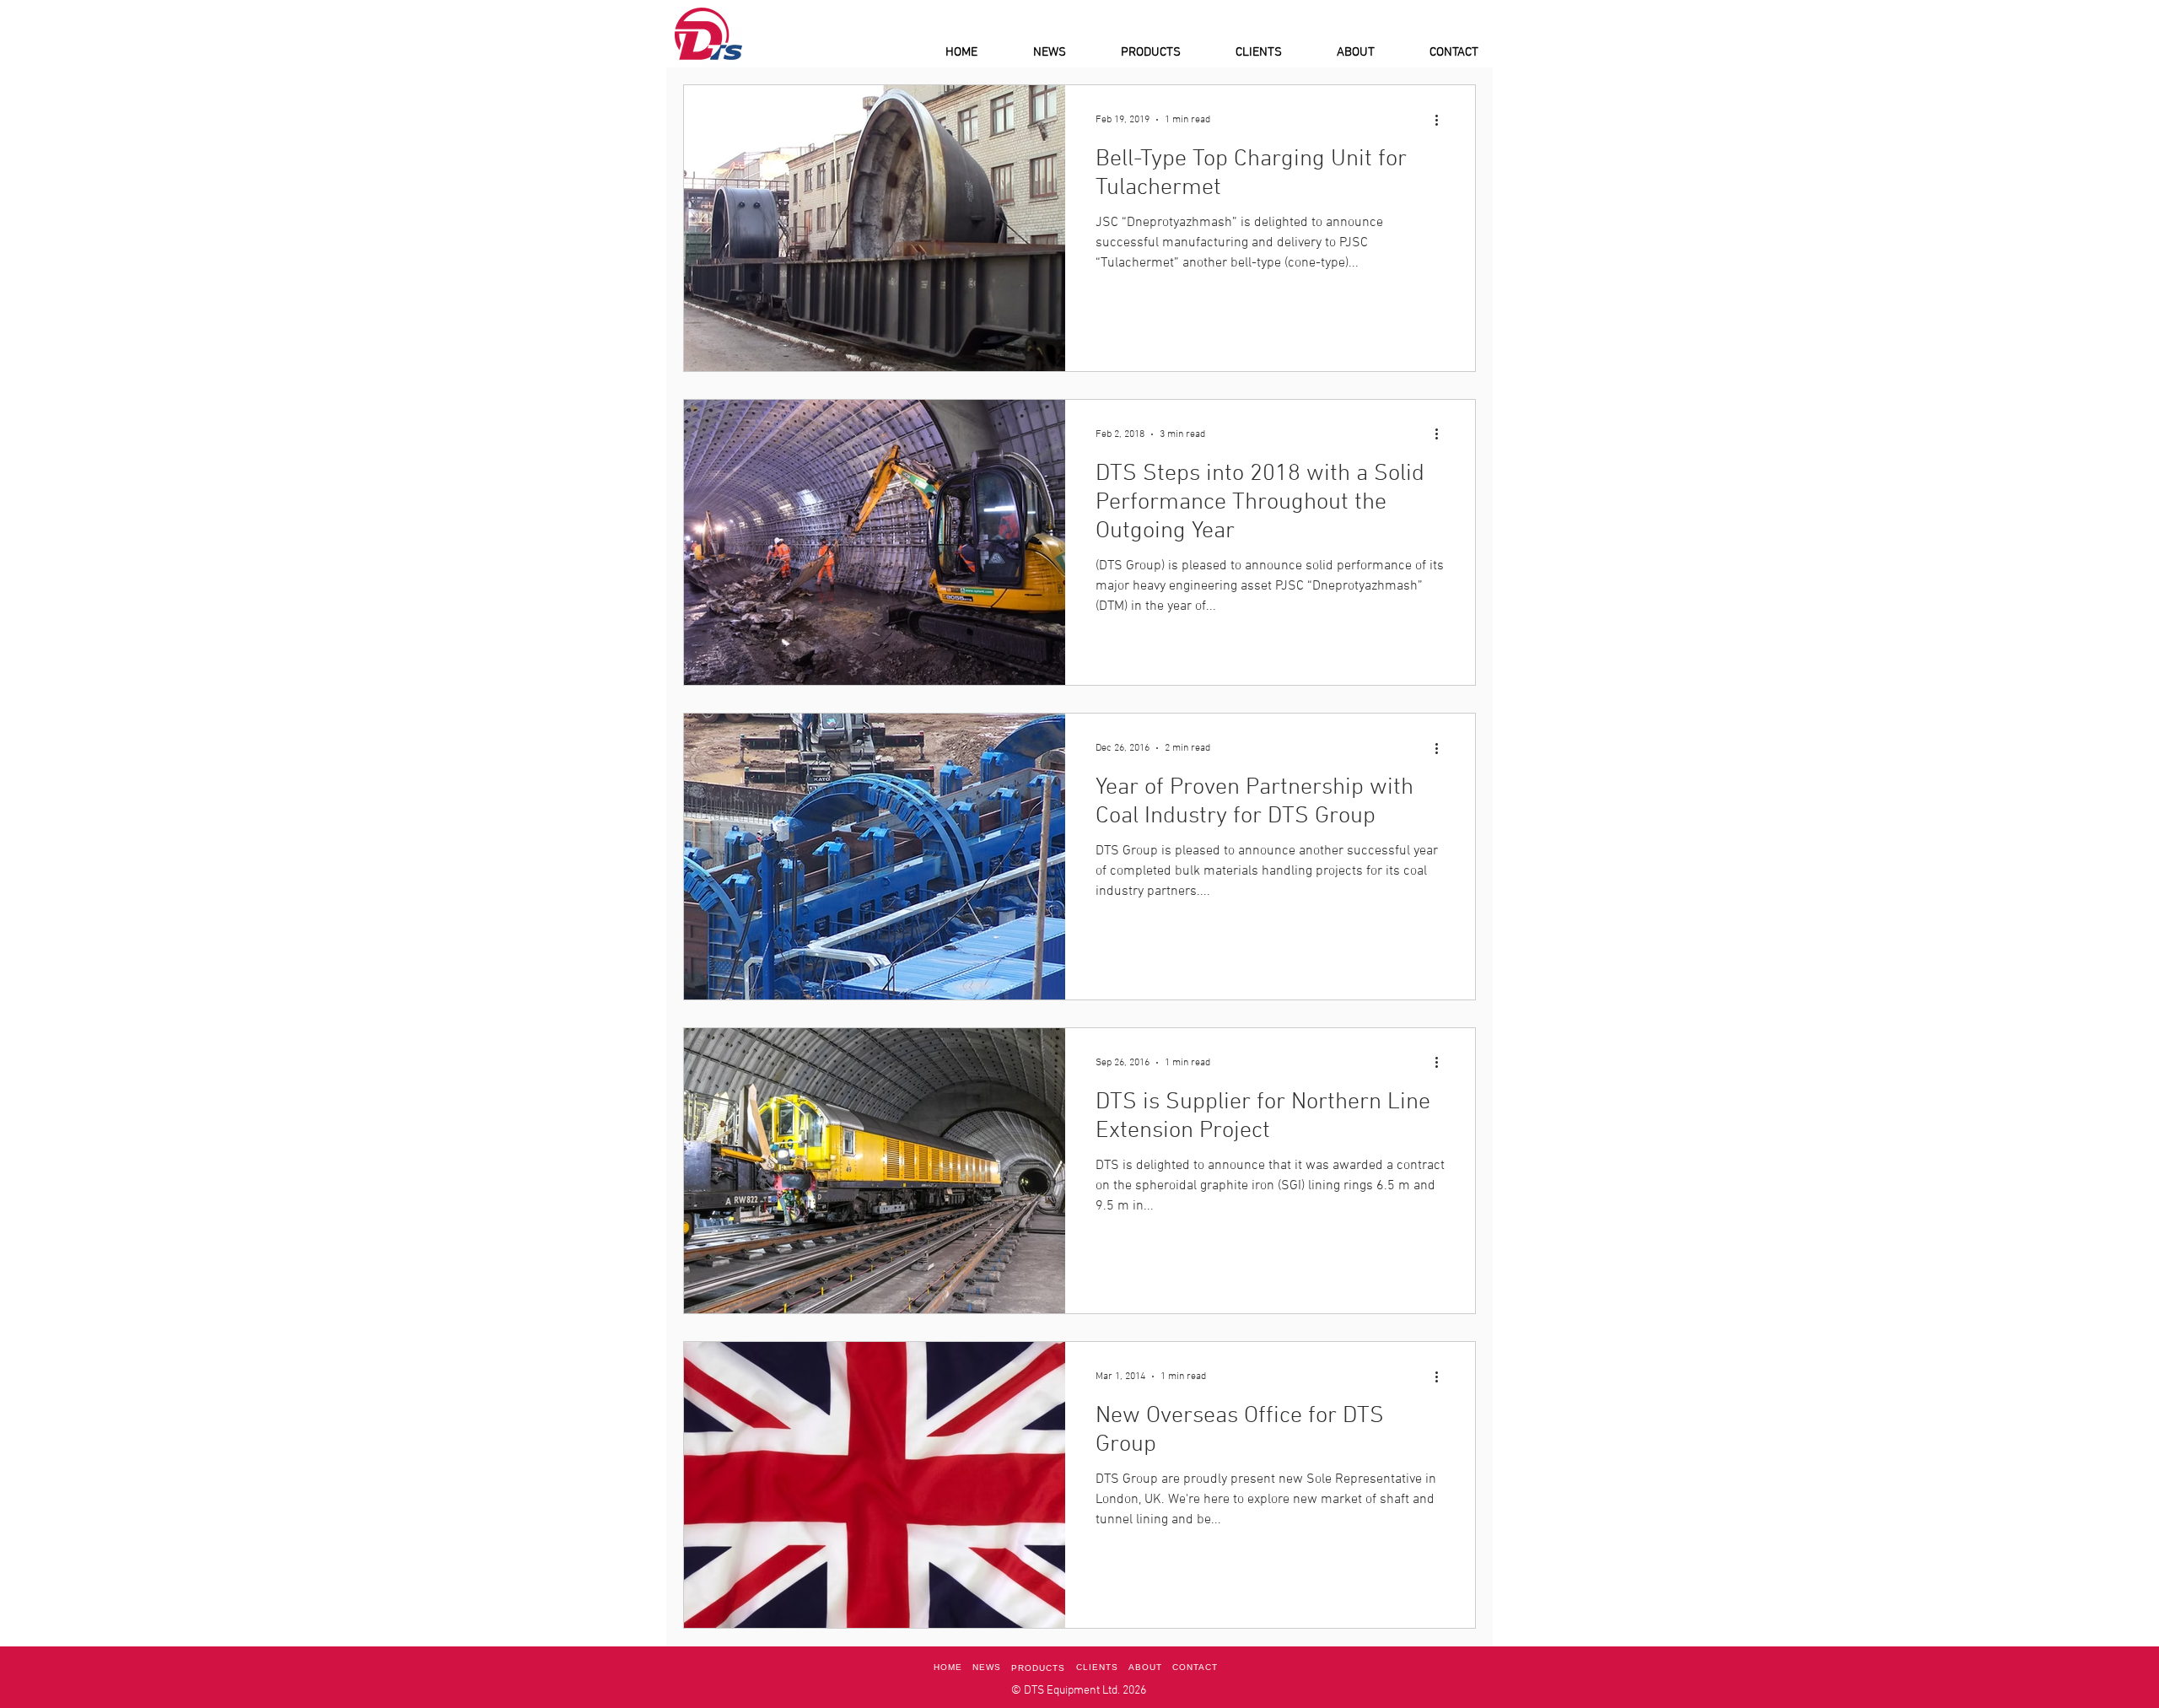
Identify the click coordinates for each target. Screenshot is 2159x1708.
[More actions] (1442, 120)
